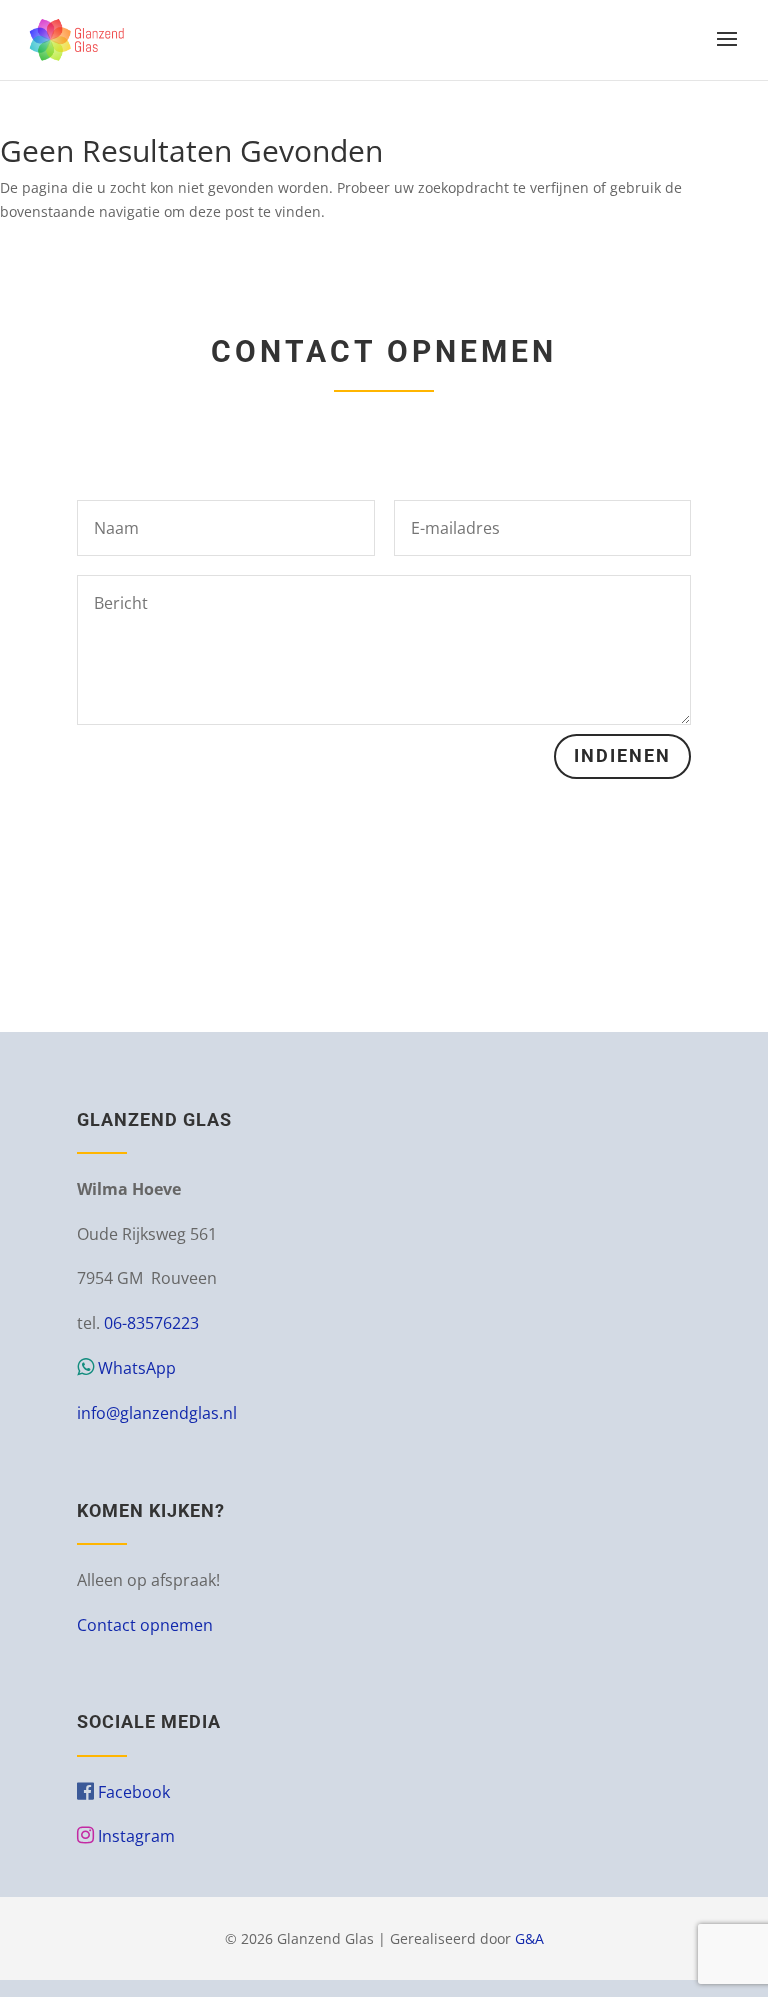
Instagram (134, 1836)
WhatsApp (135, 1368)
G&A (529, 1938)
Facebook (132, 1792)
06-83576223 (151, 1323)
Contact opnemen (145, 1625)
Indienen (622, 755)
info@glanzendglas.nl (157, 1413)
